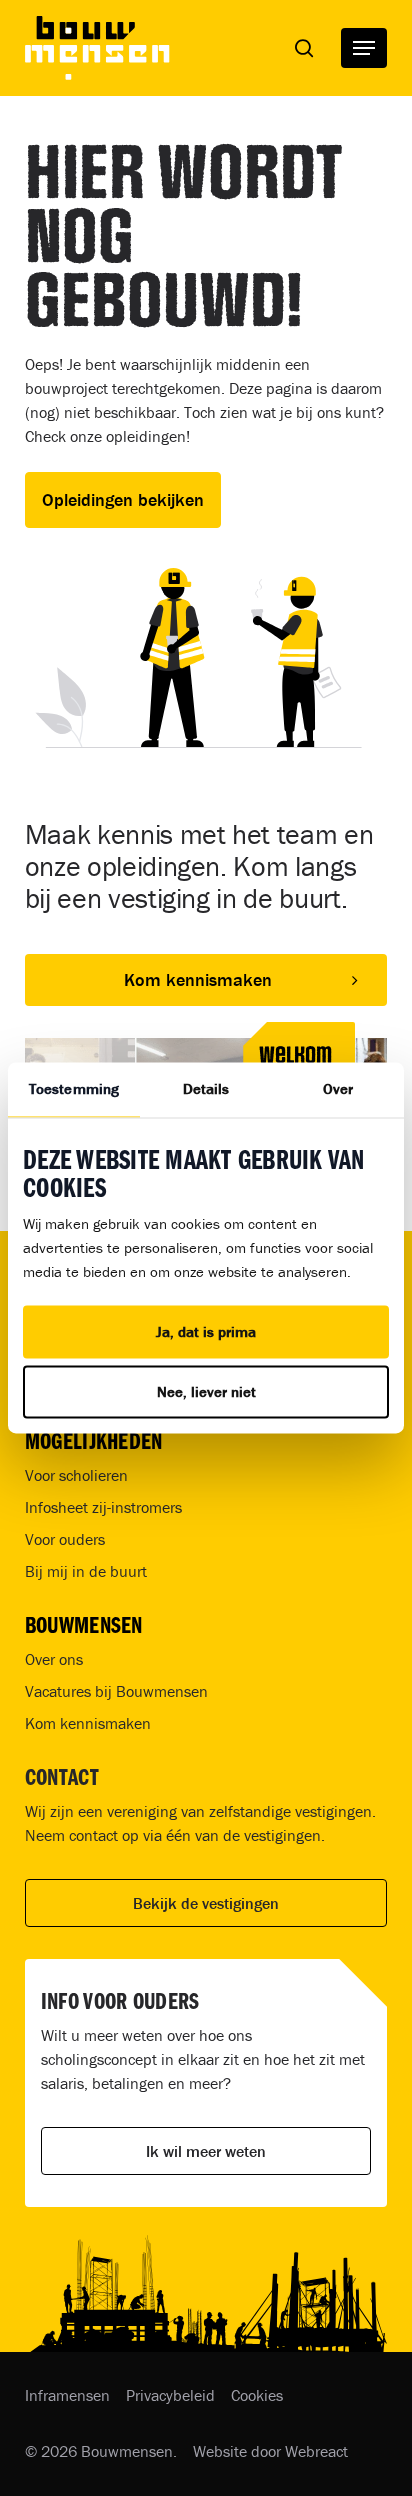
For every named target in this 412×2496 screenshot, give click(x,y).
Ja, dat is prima (206, 1331)
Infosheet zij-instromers (103, 1507)
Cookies (257, 2395)
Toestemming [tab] (74, 1088)
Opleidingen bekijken (123, 499)
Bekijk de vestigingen (206, 1903)
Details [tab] (206, 1088)
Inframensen (67, 2395)
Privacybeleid (170, 2395)
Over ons (54, 1659)
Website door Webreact (270, 2451)
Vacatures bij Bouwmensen (116, 1691)
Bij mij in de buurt (86, 1571)
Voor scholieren (76, 1475)
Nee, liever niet (206, 1392)
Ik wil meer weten (206, 2151)
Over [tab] (338, 1088)
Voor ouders (65, 1539)
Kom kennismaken (88, 1723)
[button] (364, 48)
